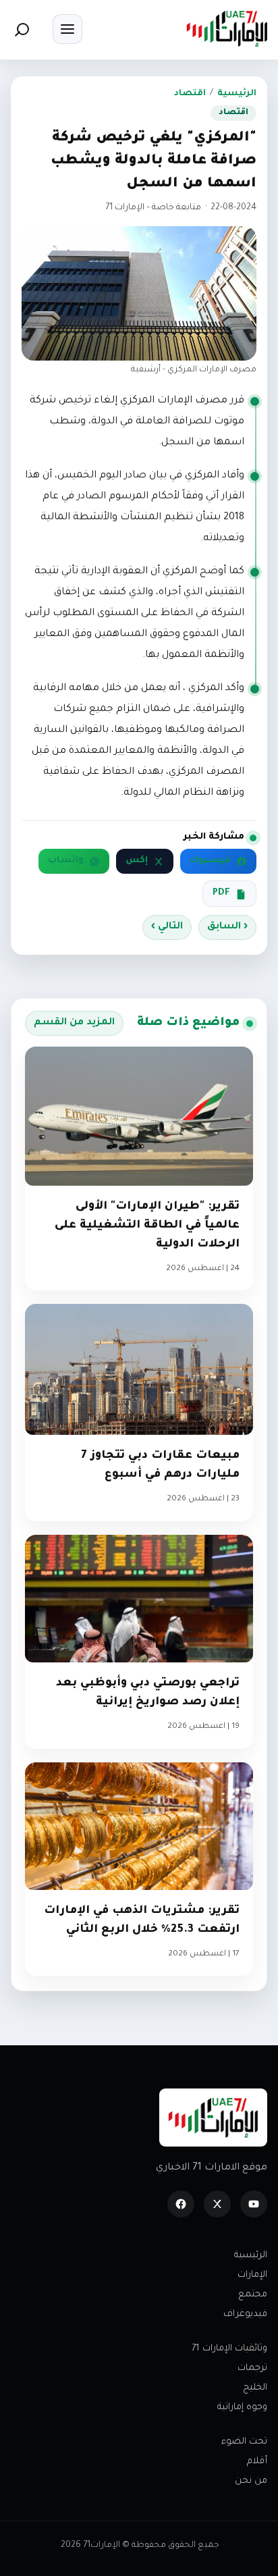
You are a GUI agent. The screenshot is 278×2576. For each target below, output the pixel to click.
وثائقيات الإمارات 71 (229, 2349)
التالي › (167, 927)
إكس (137, 861)
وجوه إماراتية (242, 2408)
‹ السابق (227, 927)
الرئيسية (237, 94)
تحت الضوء (244, 2442)
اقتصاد (190, 94)
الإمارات (252, 2275)
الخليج (255, 2388)
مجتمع (253, 2295)
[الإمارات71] (227, 29)
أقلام (257, 2462)
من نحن (251, 2481)
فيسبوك (210, 861)
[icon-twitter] (217, 2204)
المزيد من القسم (74, 1023)
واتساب (66, 861)
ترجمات (252, 2368)
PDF (221, 893)
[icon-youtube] (254, 2204)
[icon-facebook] (181, 2204)
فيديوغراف (245, 2314)
